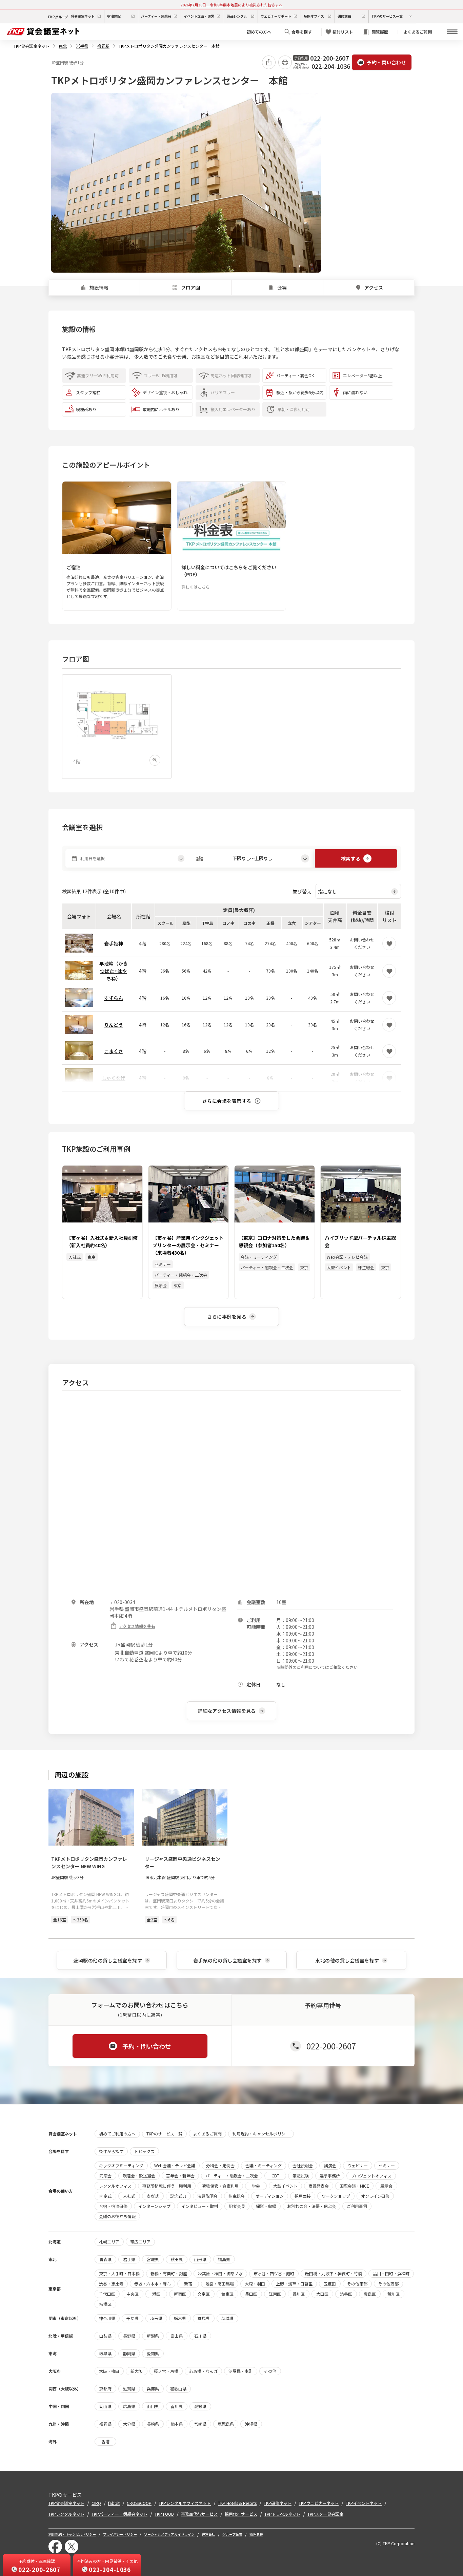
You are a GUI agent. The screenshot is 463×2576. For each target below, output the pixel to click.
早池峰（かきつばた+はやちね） (114, 971)
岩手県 (82, 46)
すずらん (114, 998)
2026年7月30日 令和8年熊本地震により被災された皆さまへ (232, 5)
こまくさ (114, 1051)
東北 (63, 46)
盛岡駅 (103, 46)
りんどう (114, 1025)
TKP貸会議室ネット (32, 46)
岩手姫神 (114, 943)
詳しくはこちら (196, 587)
